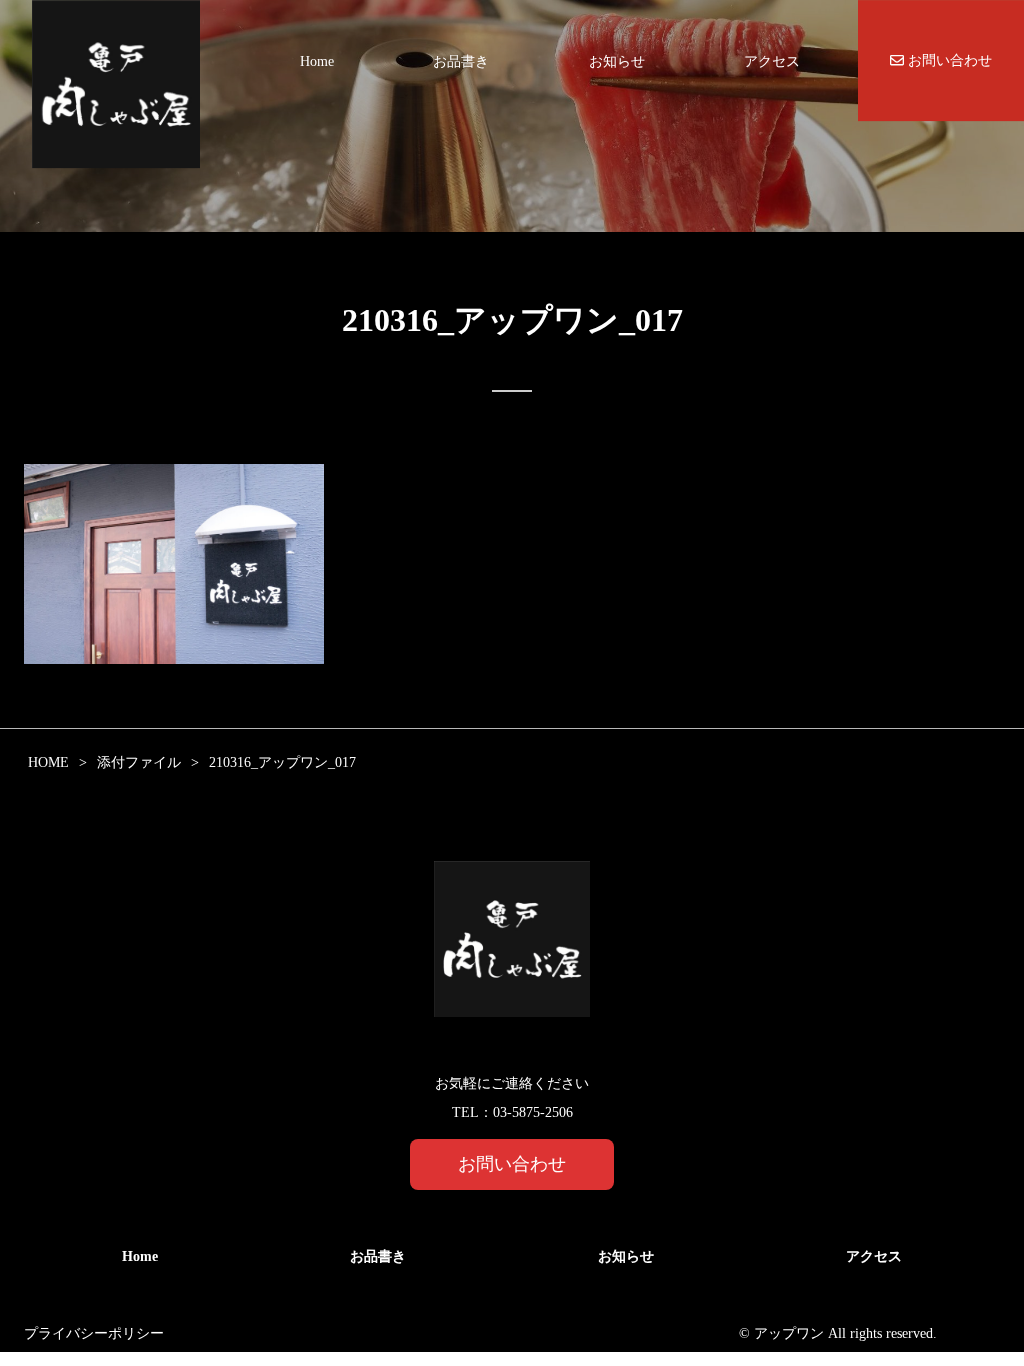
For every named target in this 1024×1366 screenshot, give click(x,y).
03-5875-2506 (533, 1112)
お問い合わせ (948, 60)
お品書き (461, 61)
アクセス (772, 61)
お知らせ (617, 61)
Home (317, 61)
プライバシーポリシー (94, 1333)
